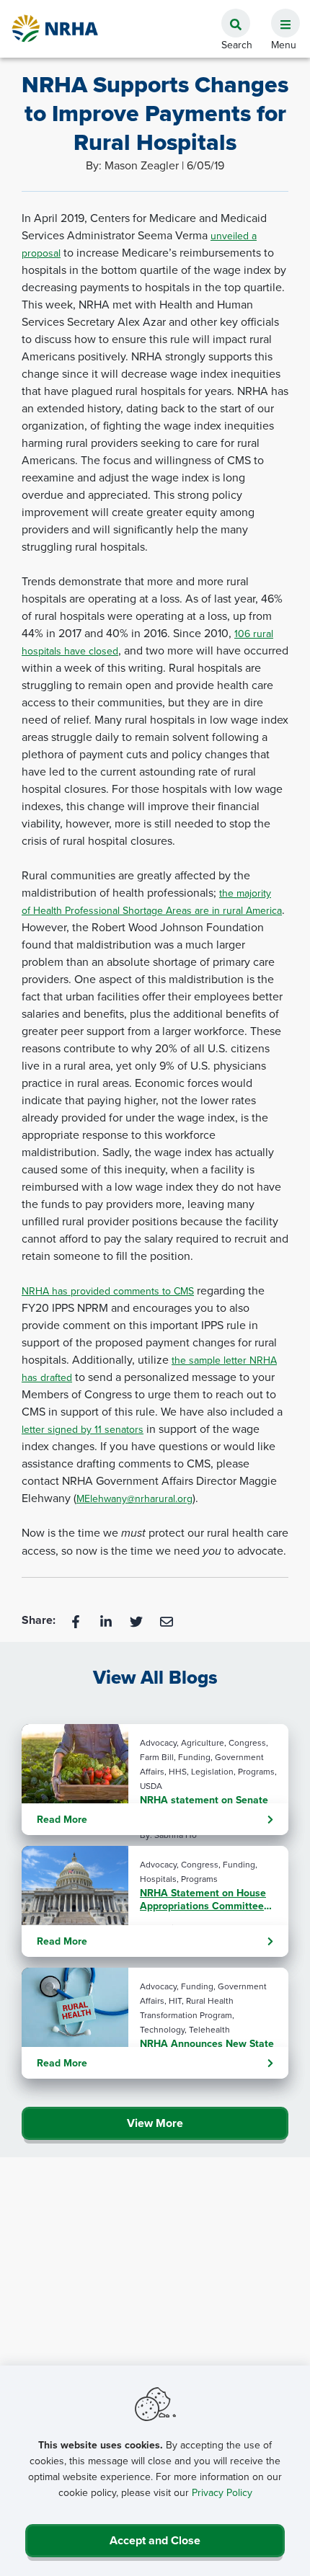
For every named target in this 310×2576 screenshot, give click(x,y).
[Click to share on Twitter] (138, 1620)
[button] (280, 15)
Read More (62, 1819)
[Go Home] (56, 28)
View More (155, 2123)
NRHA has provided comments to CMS (108, 1291)
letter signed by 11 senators (83, 1429)
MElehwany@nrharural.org (134, 1498)
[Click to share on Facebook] (77, 1620)
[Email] (167, 1620)
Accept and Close (155, 2540)
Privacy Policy (222, 2492)
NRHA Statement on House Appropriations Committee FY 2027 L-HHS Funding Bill (204, 1899)
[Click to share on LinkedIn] (107, 1620)
